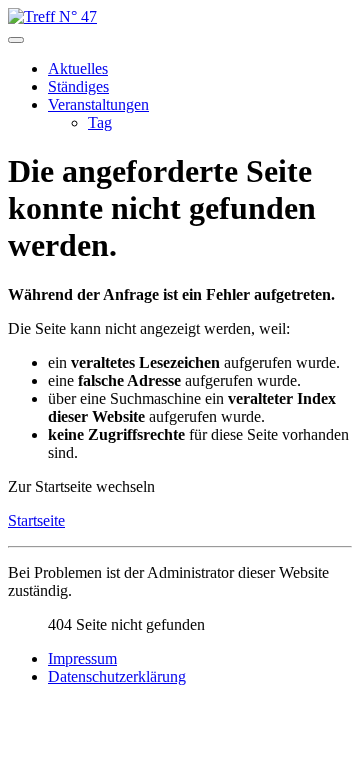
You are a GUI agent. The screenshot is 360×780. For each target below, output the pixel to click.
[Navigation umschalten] (16, 40)
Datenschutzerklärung (117, 676)
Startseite (36, 520)
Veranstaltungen (98, 104)
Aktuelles (78, 68)
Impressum (82, 658)
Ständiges (78, 86)
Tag (100, 122)
